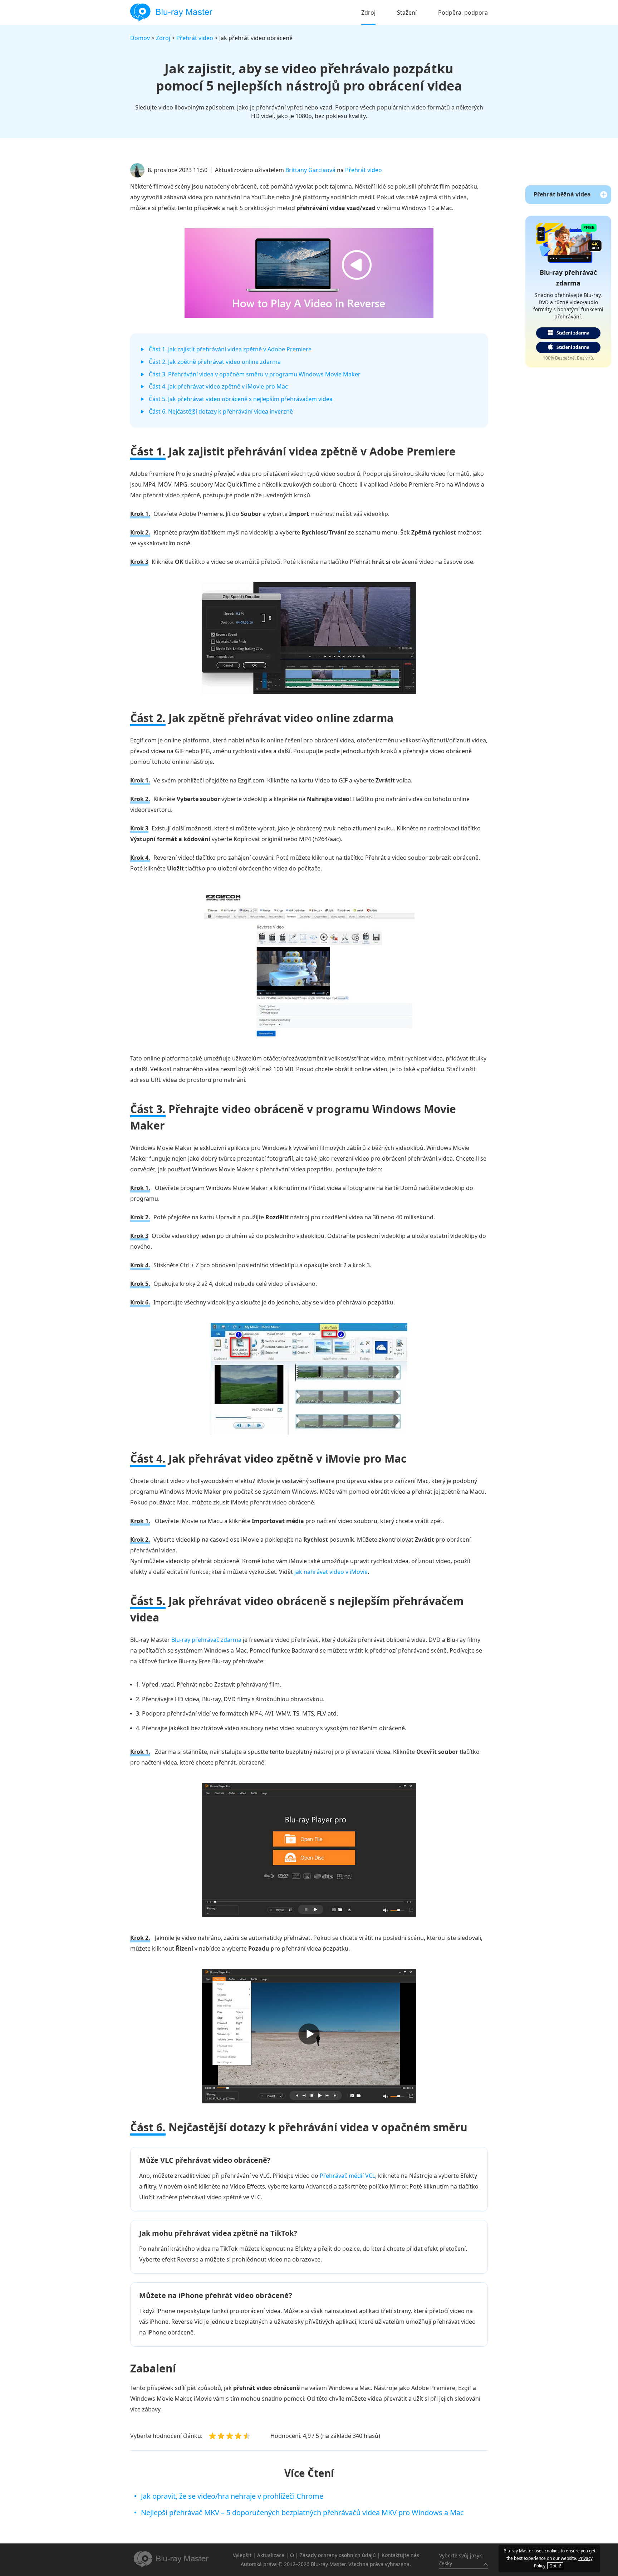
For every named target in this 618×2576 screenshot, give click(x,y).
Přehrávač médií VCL (347, 2176)
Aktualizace (271, 2555)
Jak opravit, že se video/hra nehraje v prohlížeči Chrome (232, 2496)
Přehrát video (195, 38)
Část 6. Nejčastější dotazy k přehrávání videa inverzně (221, 411)
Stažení (407, 13)
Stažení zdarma (573, 333)
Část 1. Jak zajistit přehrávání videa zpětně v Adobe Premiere (230, 349)
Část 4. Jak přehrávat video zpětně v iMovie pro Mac (218, 386)
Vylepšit (242, 2555)
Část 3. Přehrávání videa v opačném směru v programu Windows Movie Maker (255, 374)
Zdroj (368, 13)
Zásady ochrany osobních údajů (338, 2555)
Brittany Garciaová (310, 170)
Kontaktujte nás (400, 2555)
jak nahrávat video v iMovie (331, 1572)
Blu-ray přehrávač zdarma (206, 1640)
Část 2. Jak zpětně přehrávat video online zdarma (215, 362)
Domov (140, 38)
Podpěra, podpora (463, 13)
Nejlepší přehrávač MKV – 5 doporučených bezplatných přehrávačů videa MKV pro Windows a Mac (302, 2512)
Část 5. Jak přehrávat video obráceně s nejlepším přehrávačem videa (241, 399)
